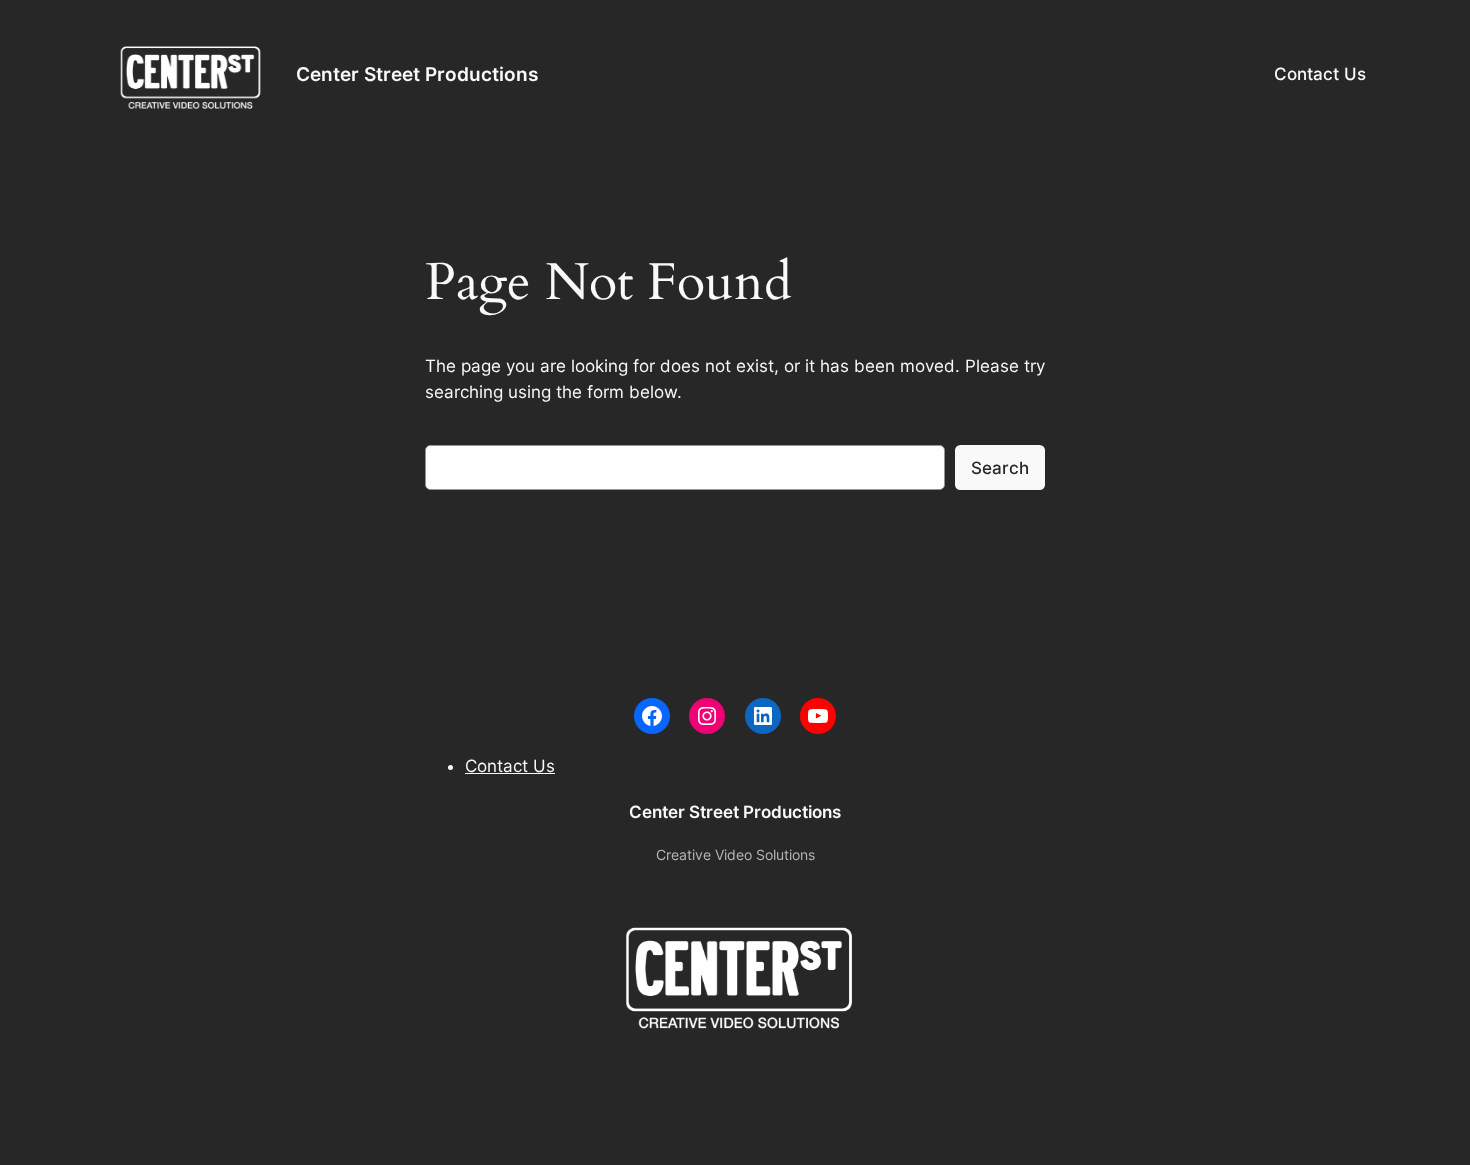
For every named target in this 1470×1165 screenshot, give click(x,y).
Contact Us (1320, 74)
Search (1000, 468)
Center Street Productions (417, 74)
